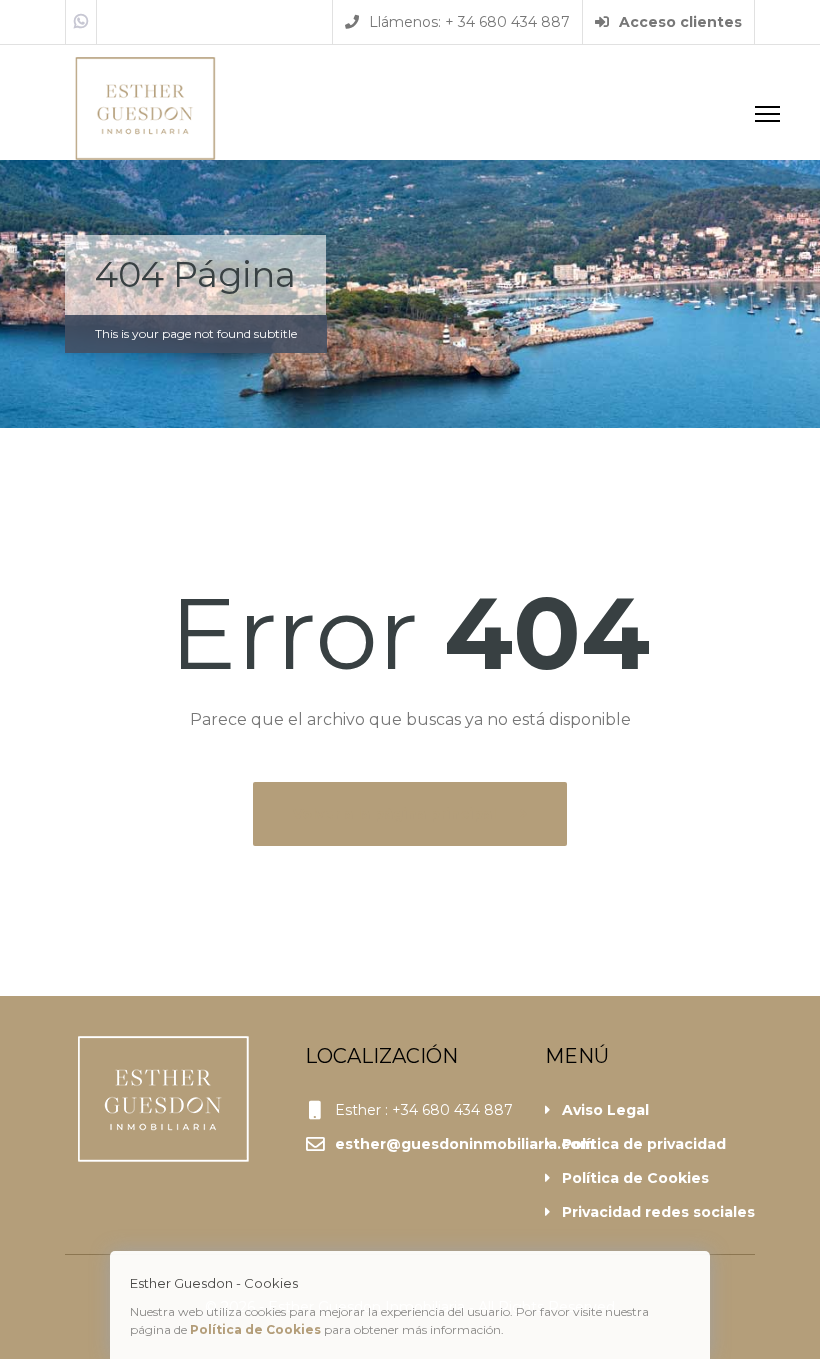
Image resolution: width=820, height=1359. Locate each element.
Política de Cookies (635, 1178)
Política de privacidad (644, 1144)
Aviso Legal (605, 1110)
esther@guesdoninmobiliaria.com (464, 1144)
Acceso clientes (678, 22)
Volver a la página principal (396, 814)
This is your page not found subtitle (196, 333)
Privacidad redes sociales (658, 1212)
